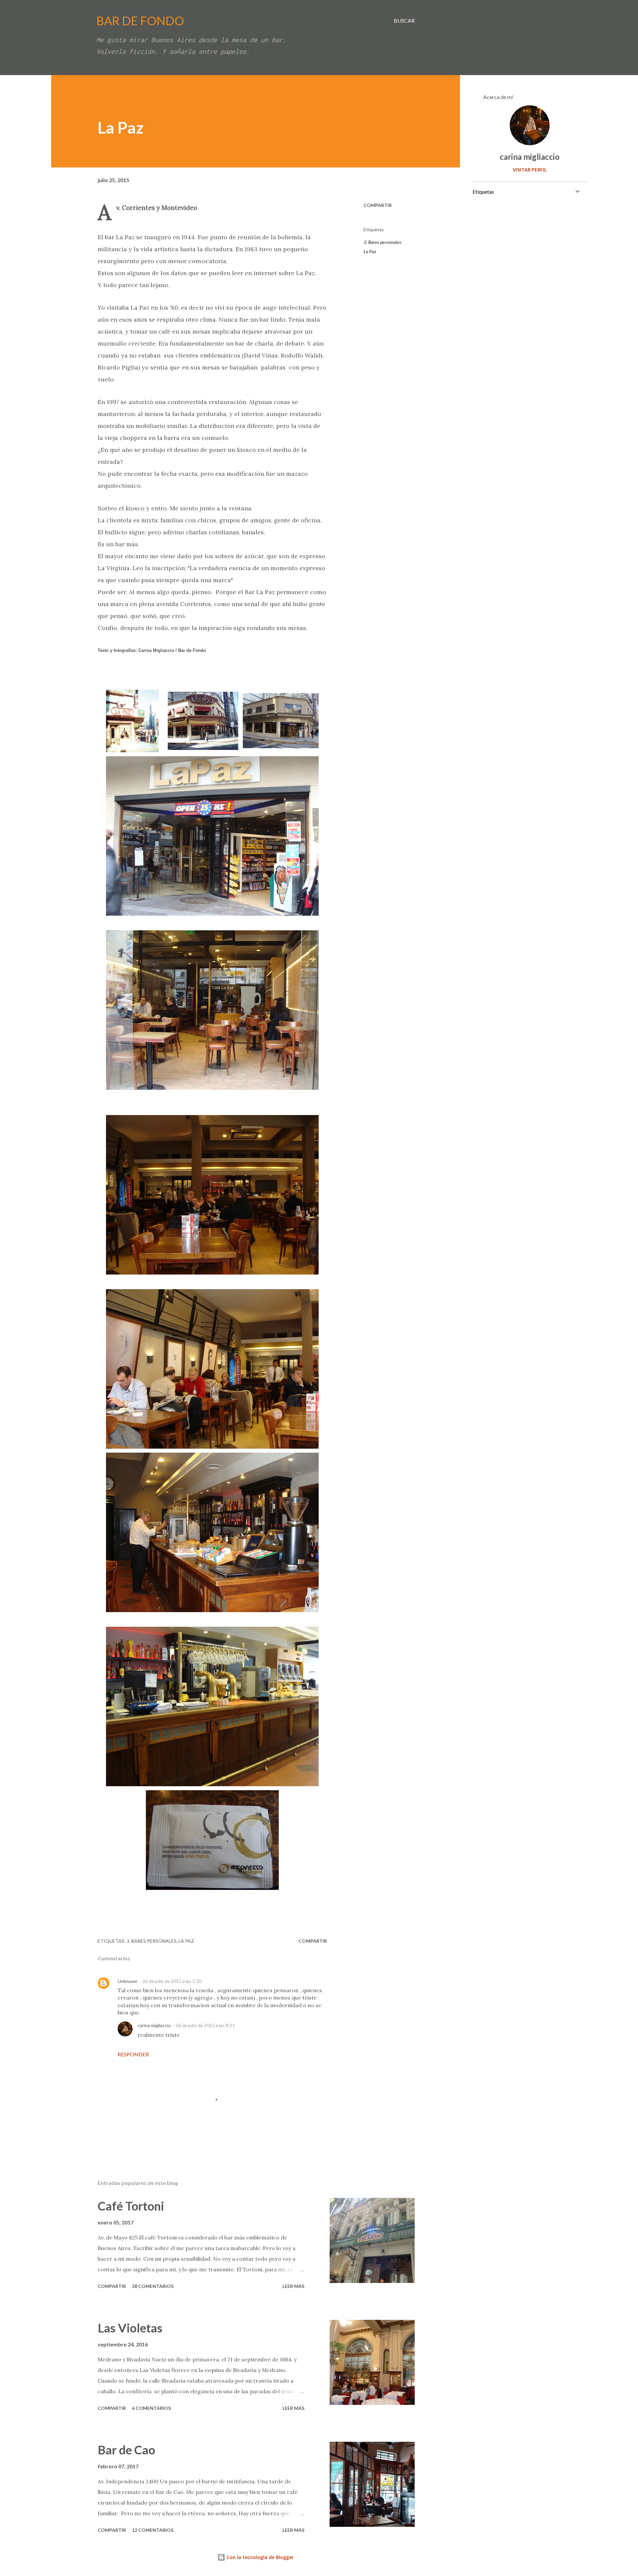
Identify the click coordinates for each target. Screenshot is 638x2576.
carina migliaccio (154, 2025)
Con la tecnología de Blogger (260, 2557)
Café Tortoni (131, 2206)
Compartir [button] (378, 205)
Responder (133, 2054)
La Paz (370, 251)
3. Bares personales (382, 242)
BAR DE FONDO (140, 21)
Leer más (293, 2286)
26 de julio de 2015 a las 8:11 (205, 2025)
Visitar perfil (530, 170)
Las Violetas (130, 2328)
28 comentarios (153, 2286)
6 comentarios (151, 2408)
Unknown (128, 1981)
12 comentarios (153, 2530)
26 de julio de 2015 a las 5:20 (172, 1981)
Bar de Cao (126, 2450)
